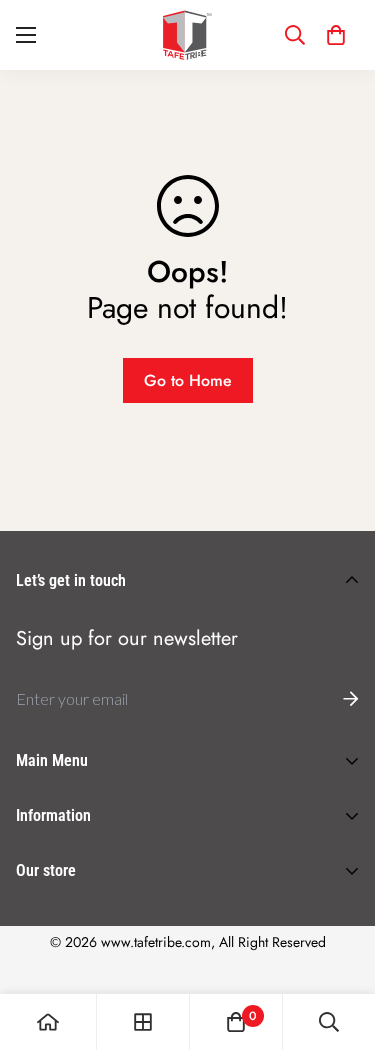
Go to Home (188, 380)
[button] (336, 35)
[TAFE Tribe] (188, 35)
